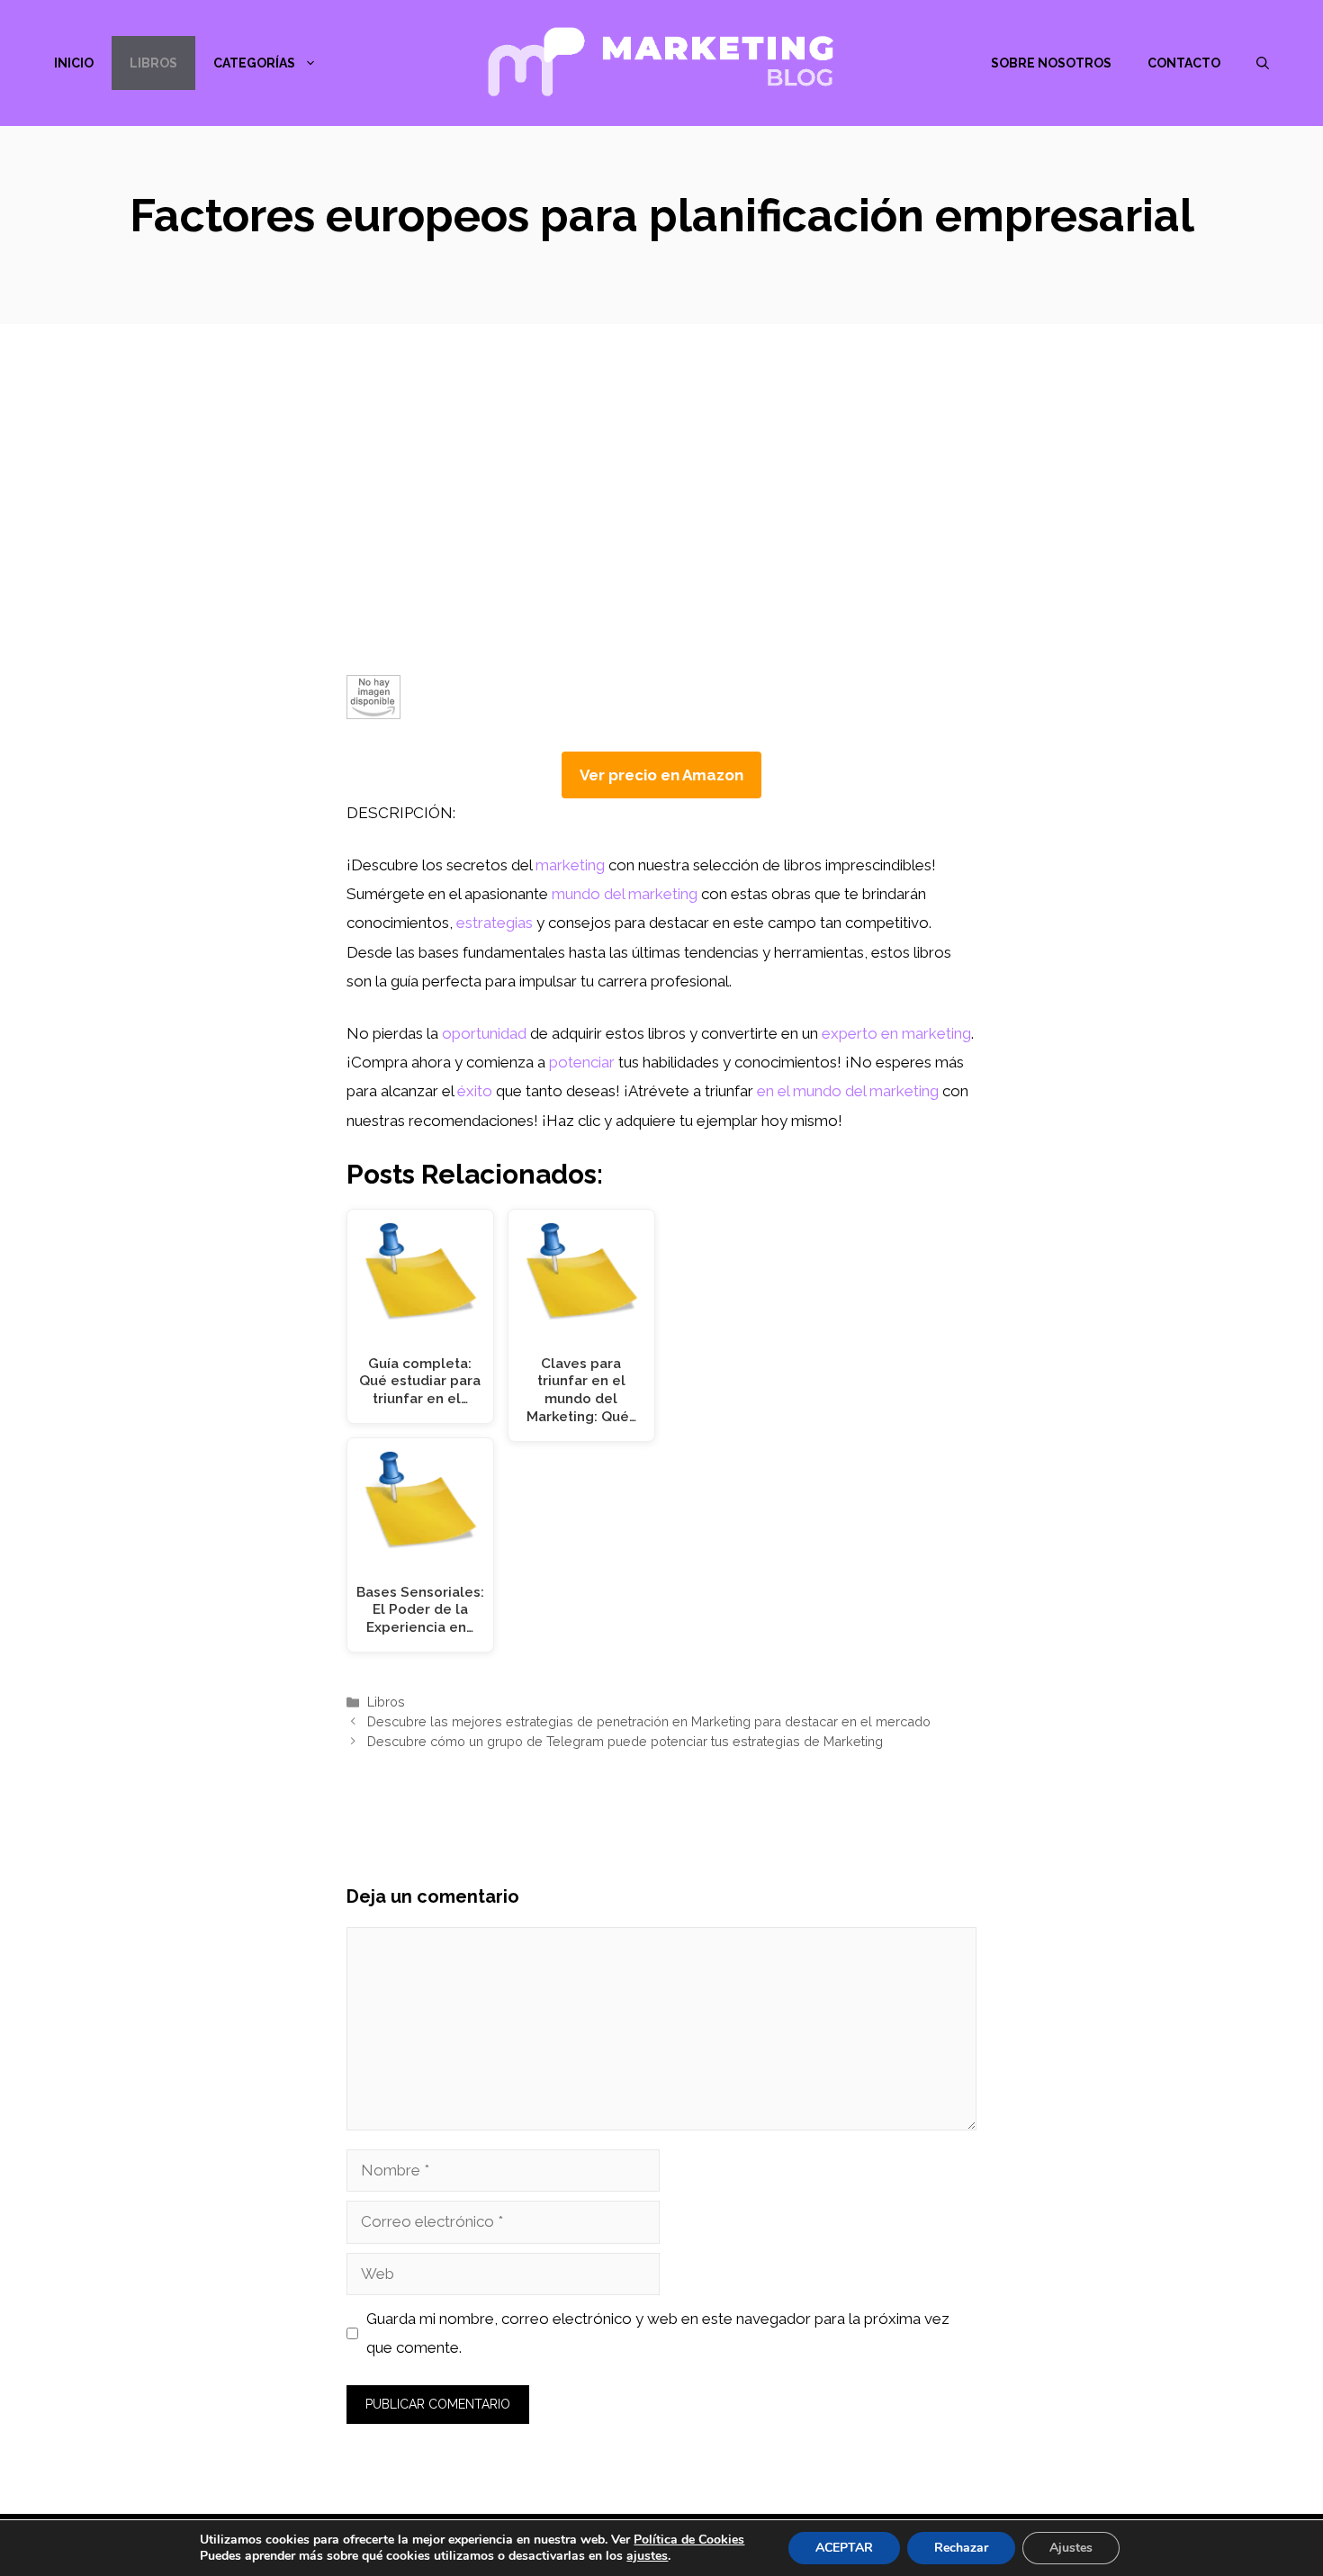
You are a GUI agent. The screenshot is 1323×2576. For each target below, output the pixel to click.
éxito (475, 1091)
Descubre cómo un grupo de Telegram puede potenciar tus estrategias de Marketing (625, 1741)
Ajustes (1071, 2548)
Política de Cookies (689, 2540)
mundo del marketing (625, 894)
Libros (153, 63)
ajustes (647, 2556)
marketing (570, 865)
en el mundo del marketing (848, 1091)
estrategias (495, 923)
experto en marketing (896, 1033)
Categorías (254, 63)
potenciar (582, 1062)
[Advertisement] (661, 540)
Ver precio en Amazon (661, 775)
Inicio (74, 63)
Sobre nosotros (1051, 63)
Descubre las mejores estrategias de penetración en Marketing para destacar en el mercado (649, 1721)
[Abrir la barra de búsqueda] (1263, 63)
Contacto (1184, 63)
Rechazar (961, 2548)
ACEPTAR (844, 2548)
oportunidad (484, 1033)
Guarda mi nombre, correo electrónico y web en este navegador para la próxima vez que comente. (658, 2333)
